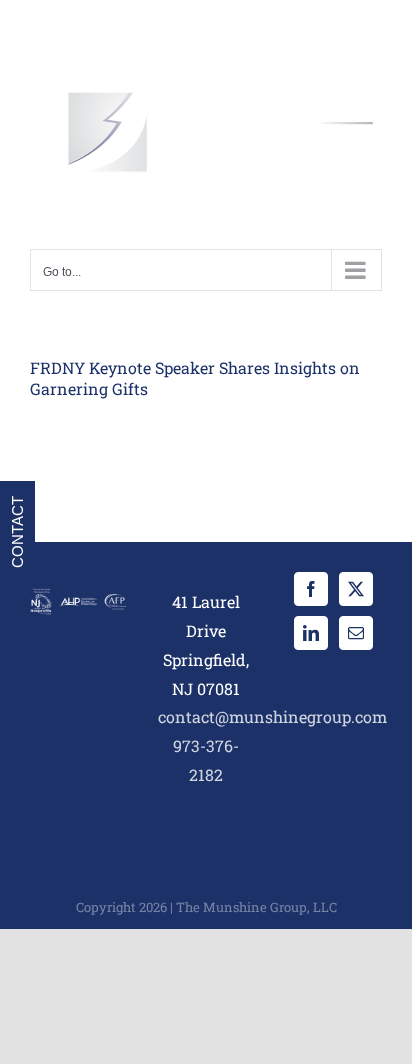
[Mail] (356, 633)
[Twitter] (356, 589)
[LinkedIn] (311, 633)
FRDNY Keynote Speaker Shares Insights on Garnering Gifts (195, 378)
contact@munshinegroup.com (272, 716)
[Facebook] (311, 589)
